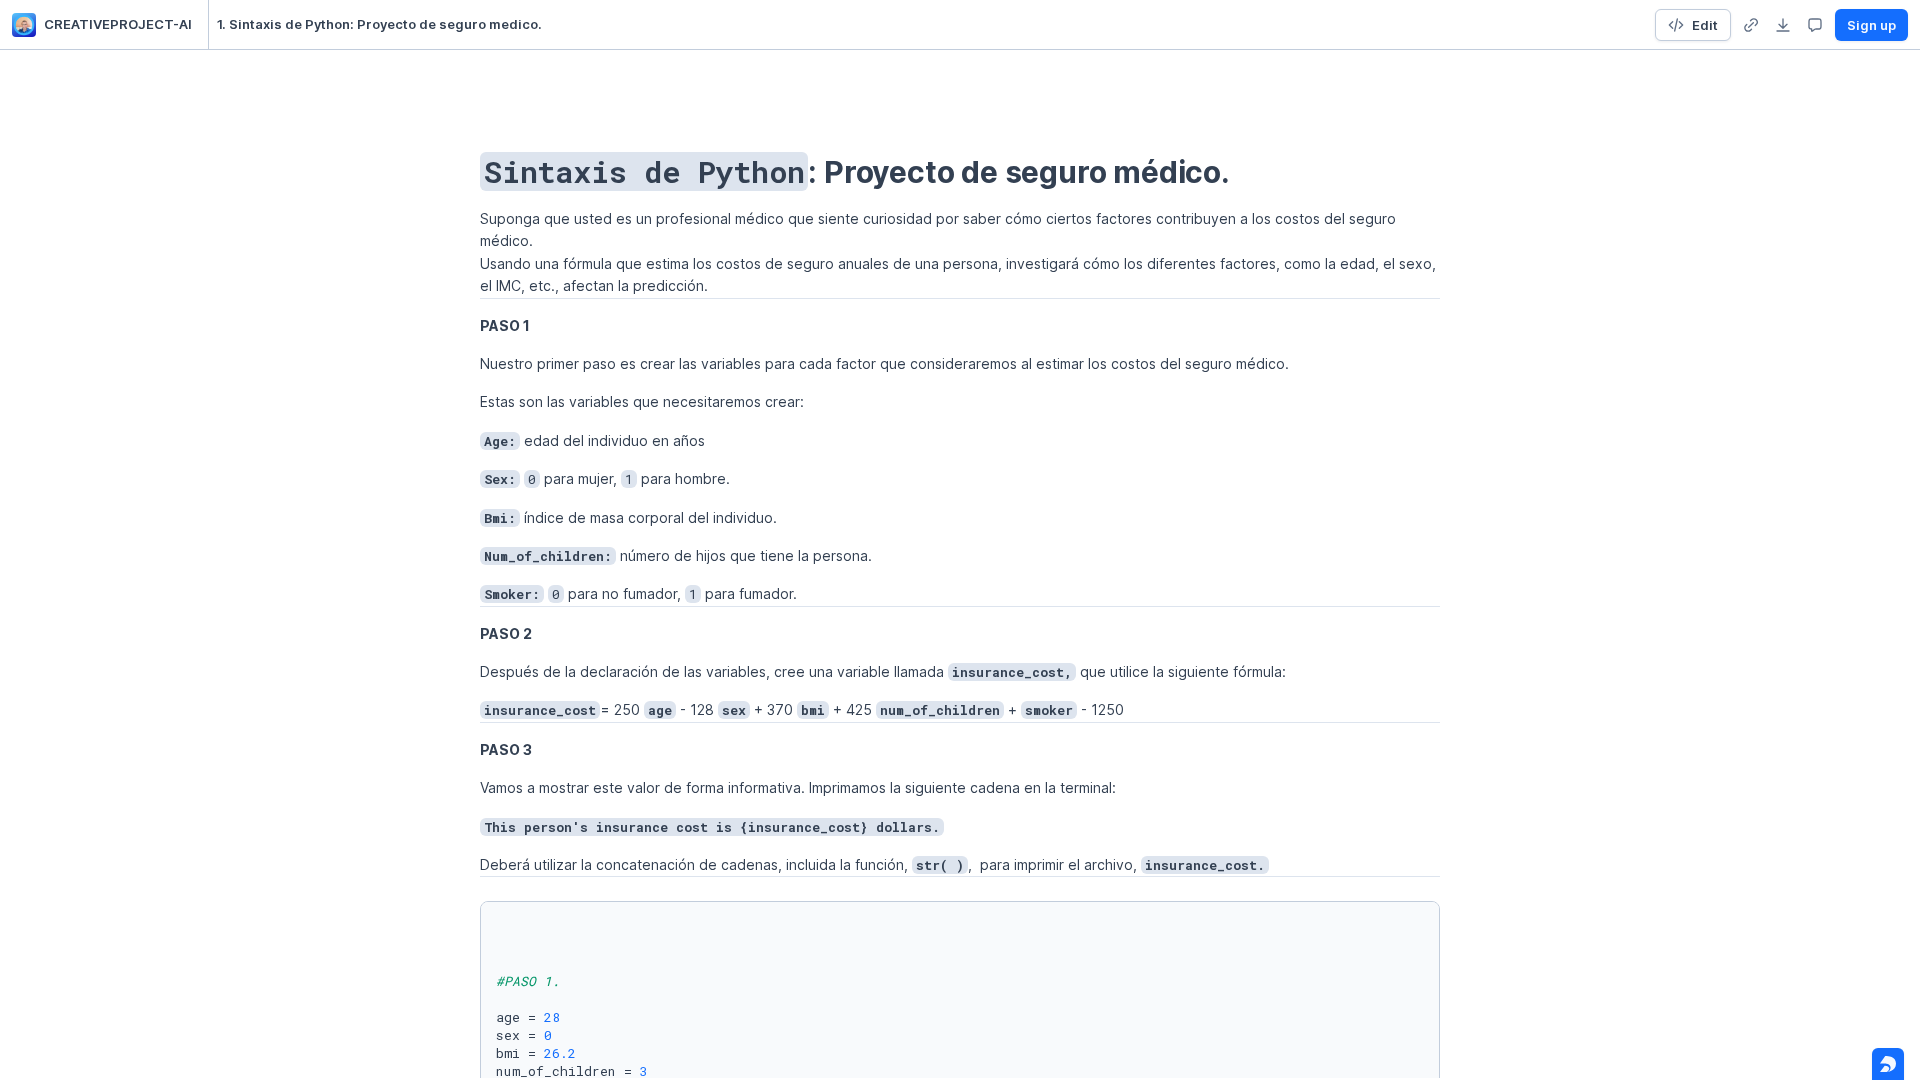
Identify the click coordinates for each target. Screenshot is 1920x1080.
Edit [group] (1705, 25)
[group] (1751, 25)
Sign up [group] (1871, 25)
